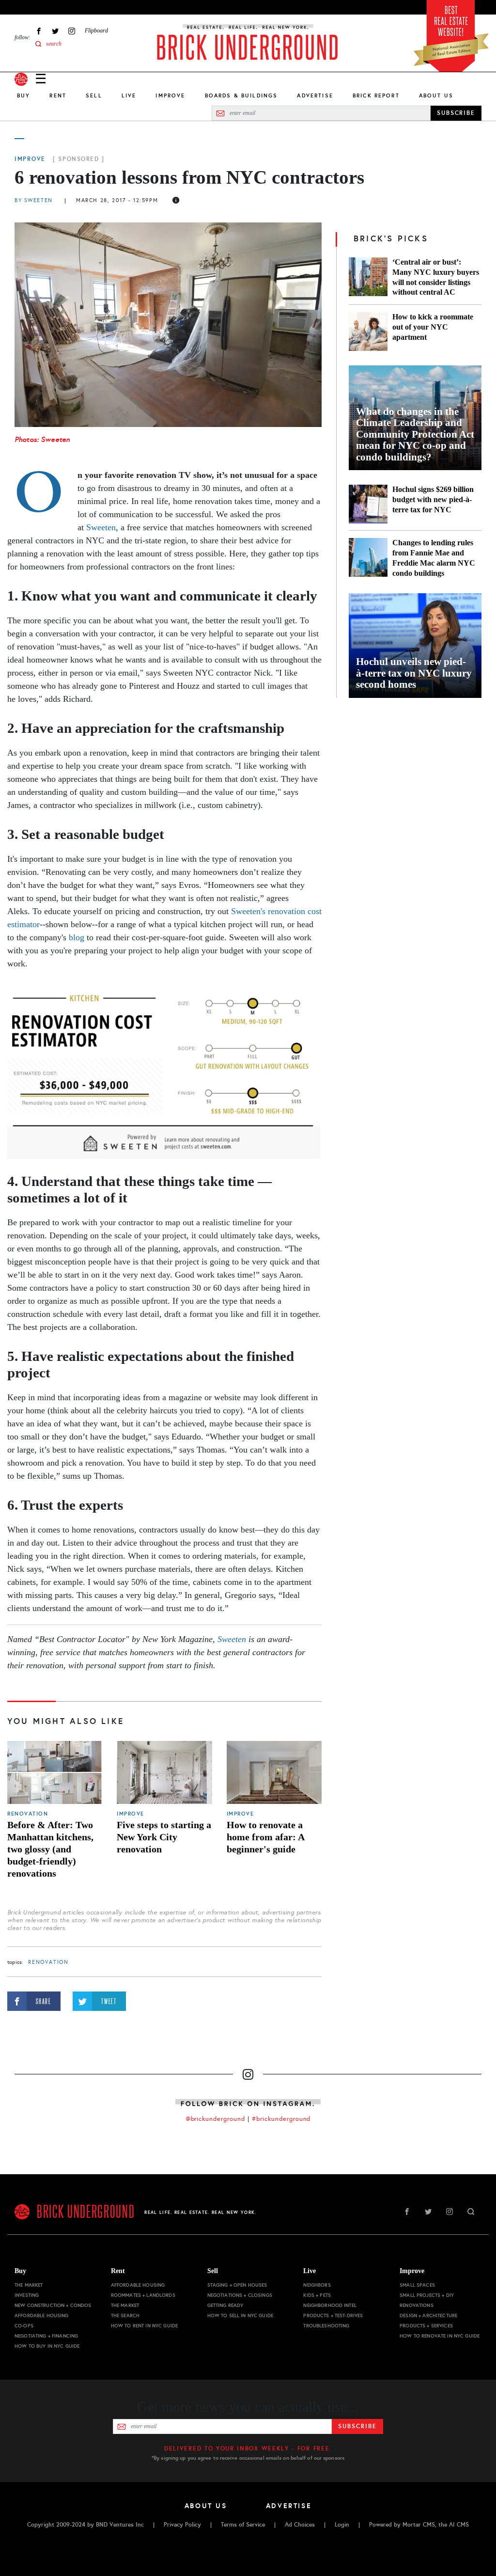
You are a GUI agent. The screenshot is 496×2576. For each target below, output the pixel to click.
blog (77, 937)
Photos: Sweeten (42, 439)
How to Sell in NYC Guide (240, 2315)
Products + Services (426, 2326)
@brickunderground (216, 2119)
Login (342, 2525)
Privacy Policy (182, 2525)
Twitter (55, 31)
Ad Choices (300, 2525)
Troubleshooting (326, 2326)
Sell (94, 95)
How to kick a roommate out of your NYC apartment (433, 327)
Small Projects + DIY (427, 2295)
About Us (436, 95)
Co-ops (24, 2326)
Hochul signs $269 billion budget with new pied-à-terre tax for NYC (433, 499)
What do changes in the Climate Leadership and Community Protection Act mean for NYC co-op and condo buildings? (415, 435)
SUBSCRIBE (456, 113)
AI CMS (459, 2525)
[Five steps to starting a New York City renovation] (164, 1773)
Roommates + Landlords (143, 2295)
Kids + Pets (317, 2295)
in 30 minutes (216, 488)
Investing (27, 2295)
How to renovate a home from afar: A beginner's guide (265, 1837)
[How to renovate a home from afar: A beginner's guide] (274, 1773)
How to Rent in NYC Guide (144, 2326)
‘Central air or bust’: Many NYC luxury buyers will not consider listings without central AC (436, 277)
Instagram (72, 31)
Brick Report (376, 95)
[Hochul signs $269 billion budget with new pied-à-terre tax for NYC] (368, 504)
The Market (29, 2285)
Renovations (417, 2305)
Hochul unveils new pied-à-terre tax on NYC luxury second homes (414, 673)
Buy (23, 95)
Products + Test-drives (333, 2315)
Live (129, 95)
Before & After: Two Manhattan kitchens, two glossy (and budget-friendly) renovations (50, 1849)
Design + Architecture (428, 2315)
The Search (125, 2315)
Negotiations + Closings (240, 2295)
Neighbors (317, 2285)
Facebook (39, 31)
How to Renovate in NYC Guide (440, 2336)
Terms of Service (243, 2525)
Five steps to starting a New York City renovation (164, 1837)
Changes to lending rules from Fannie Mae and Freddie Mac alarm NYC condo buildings (434, 558)
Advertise (315, 95)
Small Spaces (417, 2285)
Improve (170, 95)
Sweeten (101, 527)
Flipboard (96, 31)
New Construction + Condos (53, 2305)
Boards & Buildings (241, 95)
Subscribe (357, 2426)
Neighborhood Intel (330, 2305)
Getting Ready (225, 2305)
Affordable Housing (42, 2315)
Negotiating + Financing (46, 2336)
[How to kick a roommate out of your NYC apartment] (368, 332)
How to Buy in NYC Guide (47, 2346)
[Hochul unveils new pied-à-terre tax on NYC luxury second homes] (415, 646)
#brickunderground (281, 2119)
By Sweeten (34, 200)
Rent (58, 95)
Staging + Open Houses (237, 2285)
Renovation (28, 1814)
